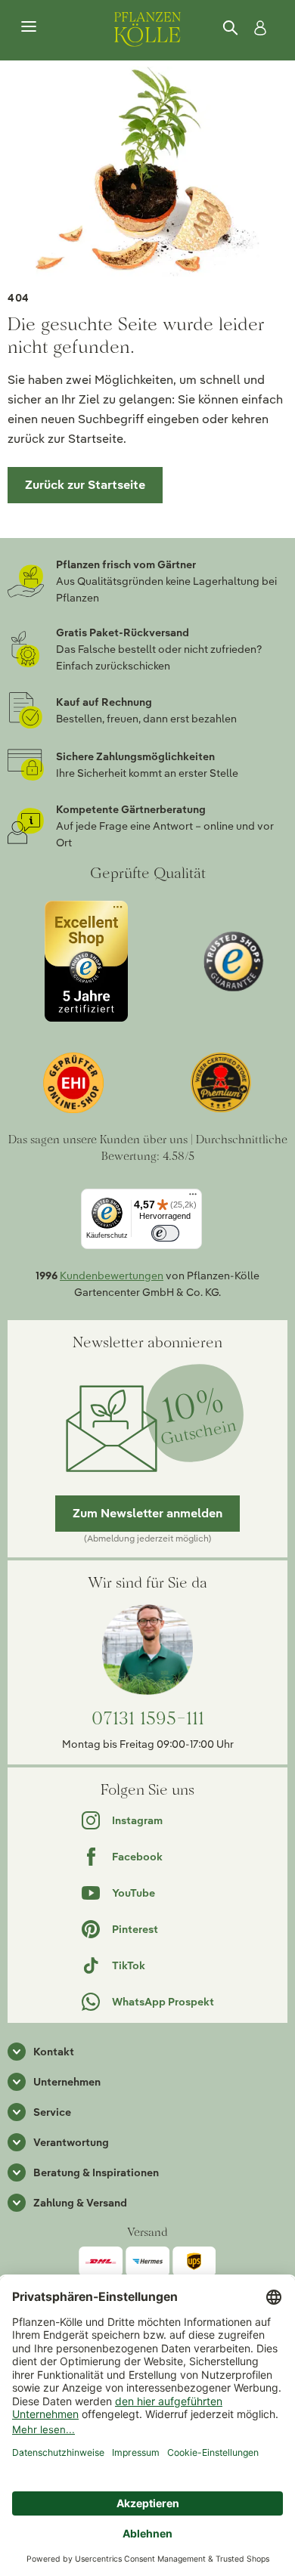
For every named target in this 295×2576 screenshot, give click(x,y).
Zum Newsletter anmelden (147, 1513)
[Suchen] (231, 28)
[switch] (165, 1234)
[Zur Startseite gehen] (147, 27)
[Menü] (29, 27)
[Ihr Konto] (257, 28)
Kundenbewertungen (112, 1276)
